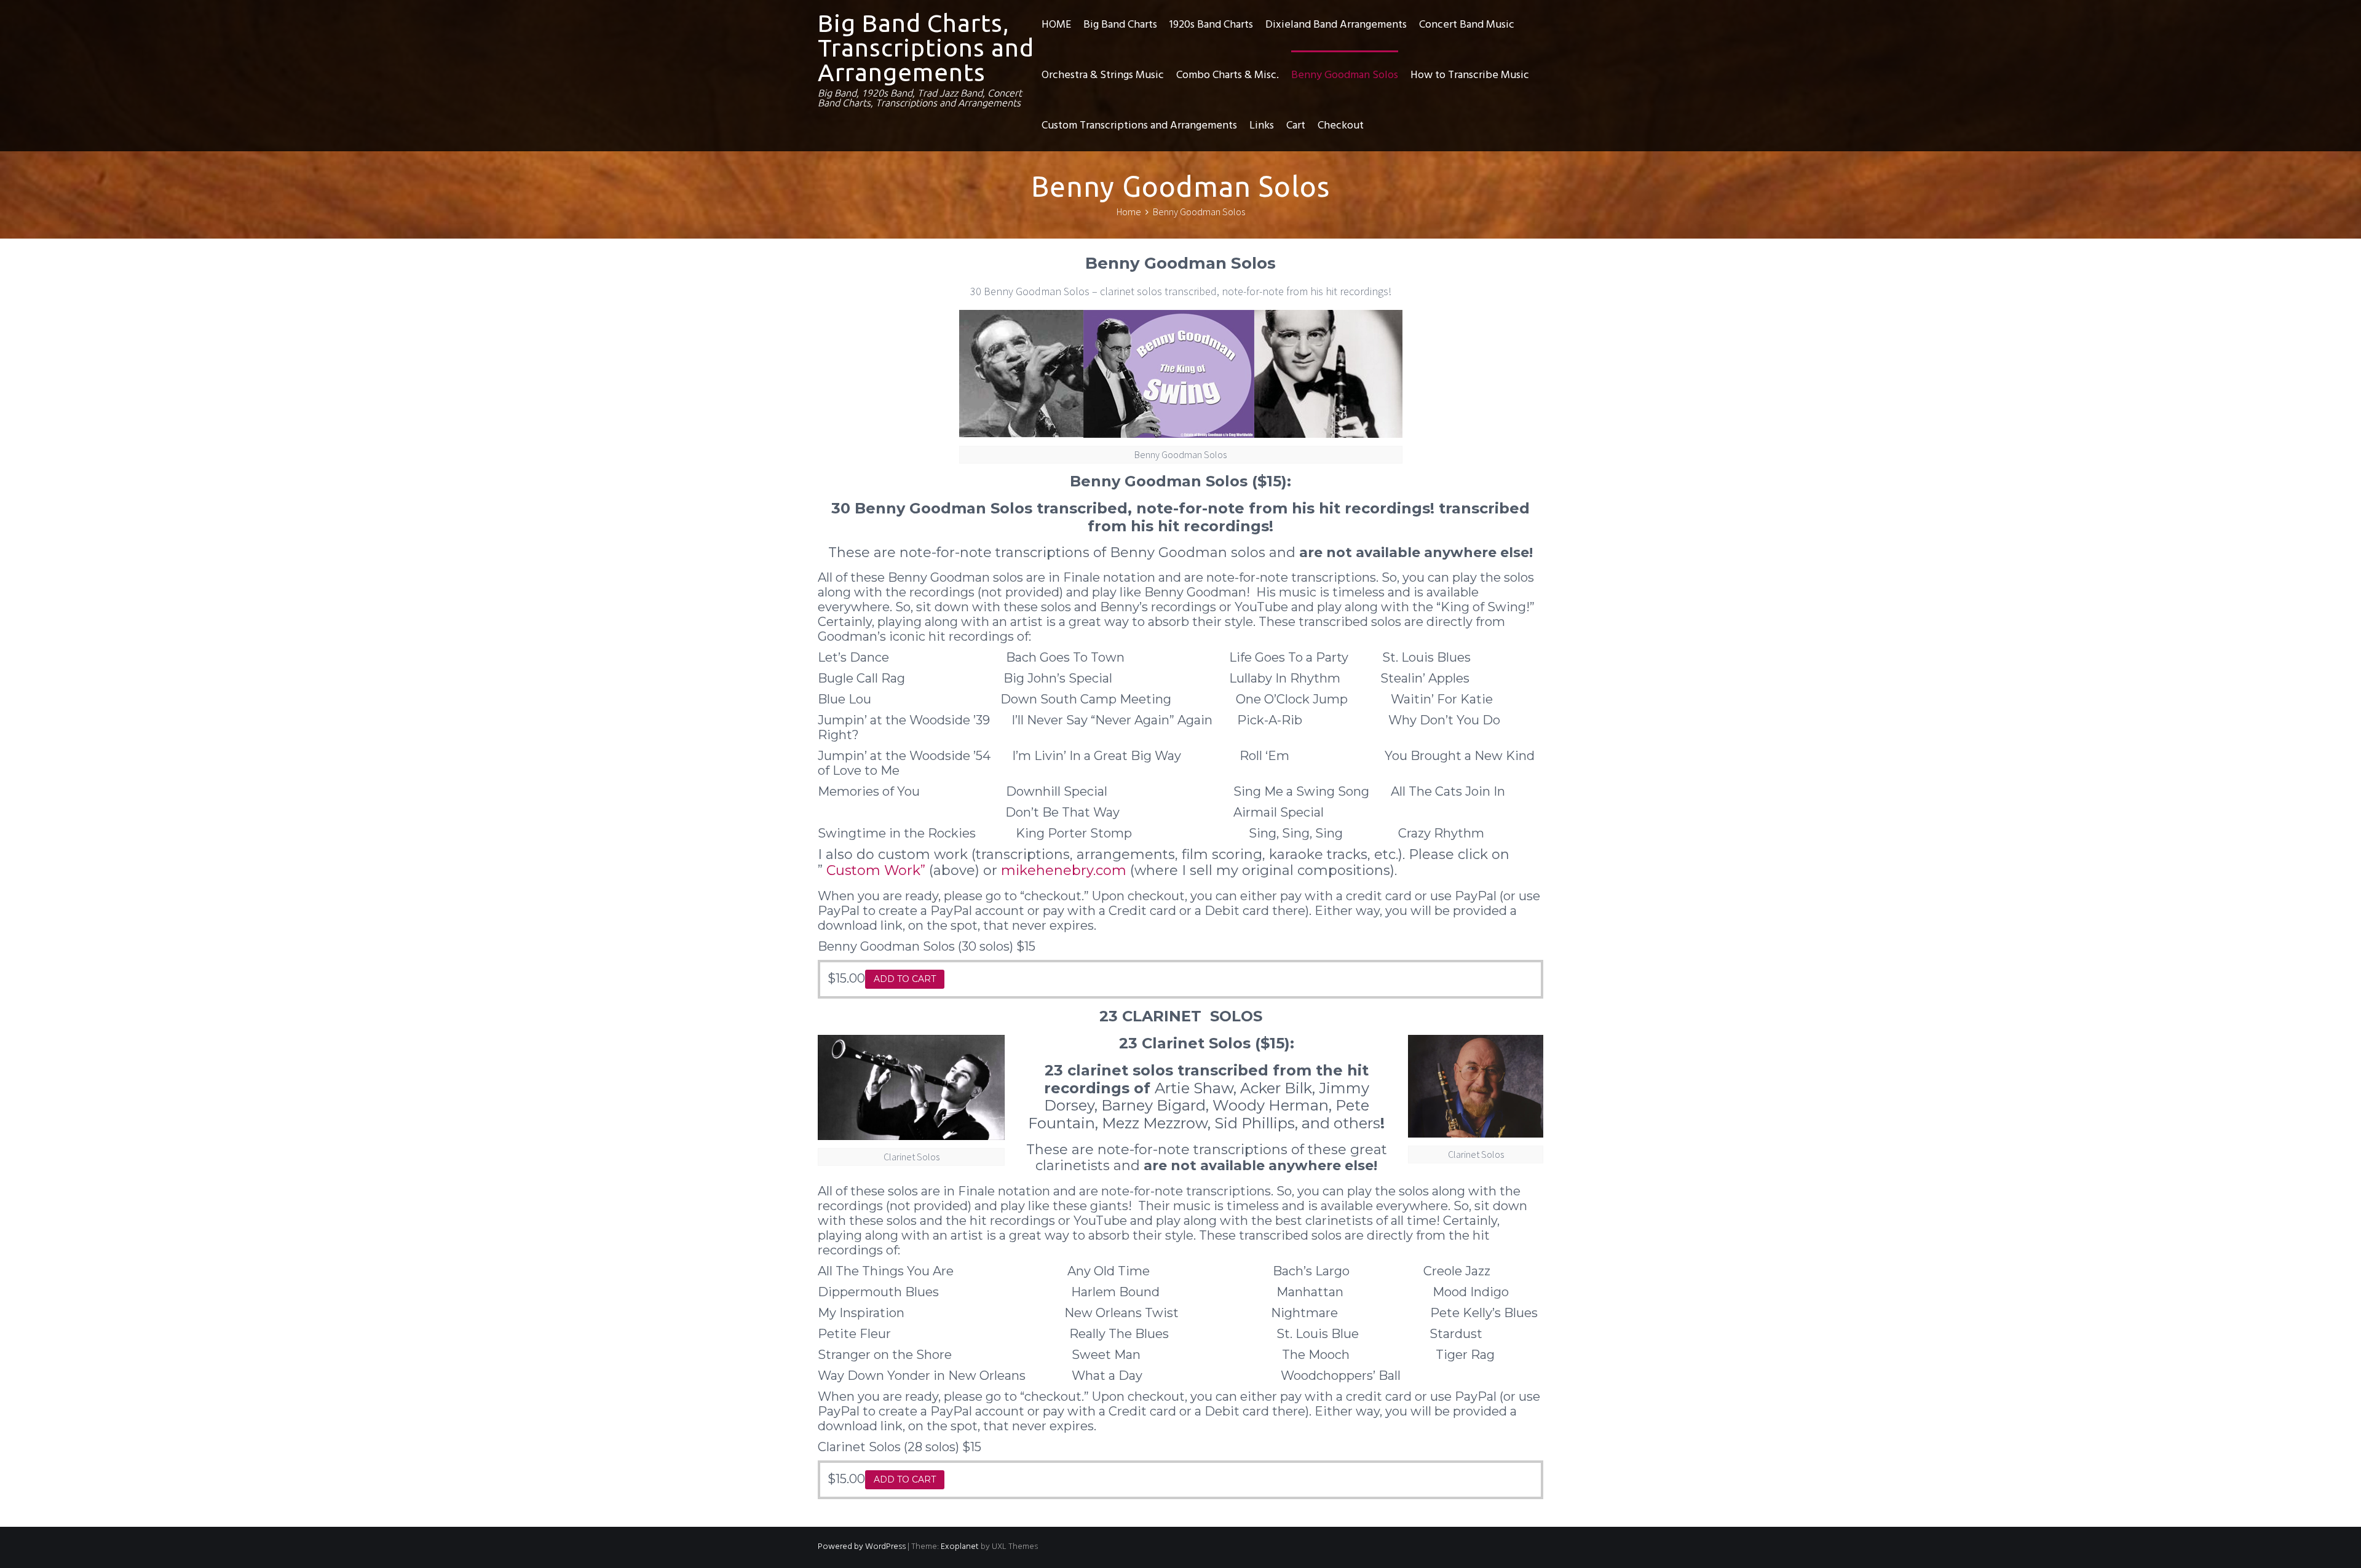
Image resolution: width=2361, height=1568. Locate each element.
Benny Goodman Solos (1345, 75)
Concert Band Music (1467, 25)
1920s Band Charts (1211, 25)
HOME (1056, 25)
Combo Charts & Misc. (1228, 75)
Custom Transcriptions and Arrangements (1139, 126)
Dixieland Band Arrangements (1336, 25)
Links (1262, 126)
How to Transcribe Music (1470, 75)
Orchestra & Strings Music (1103, 75)
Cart (1296, 126)
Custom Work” (876, 870)
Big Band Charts (1120, 25)
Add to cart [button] (905, 979)
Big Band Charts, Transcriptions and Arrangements (926, 48)
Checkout (1341, 126)
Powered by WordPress (862, 1547)
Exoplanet (960, 1547)
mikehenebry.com (1066, 870)
